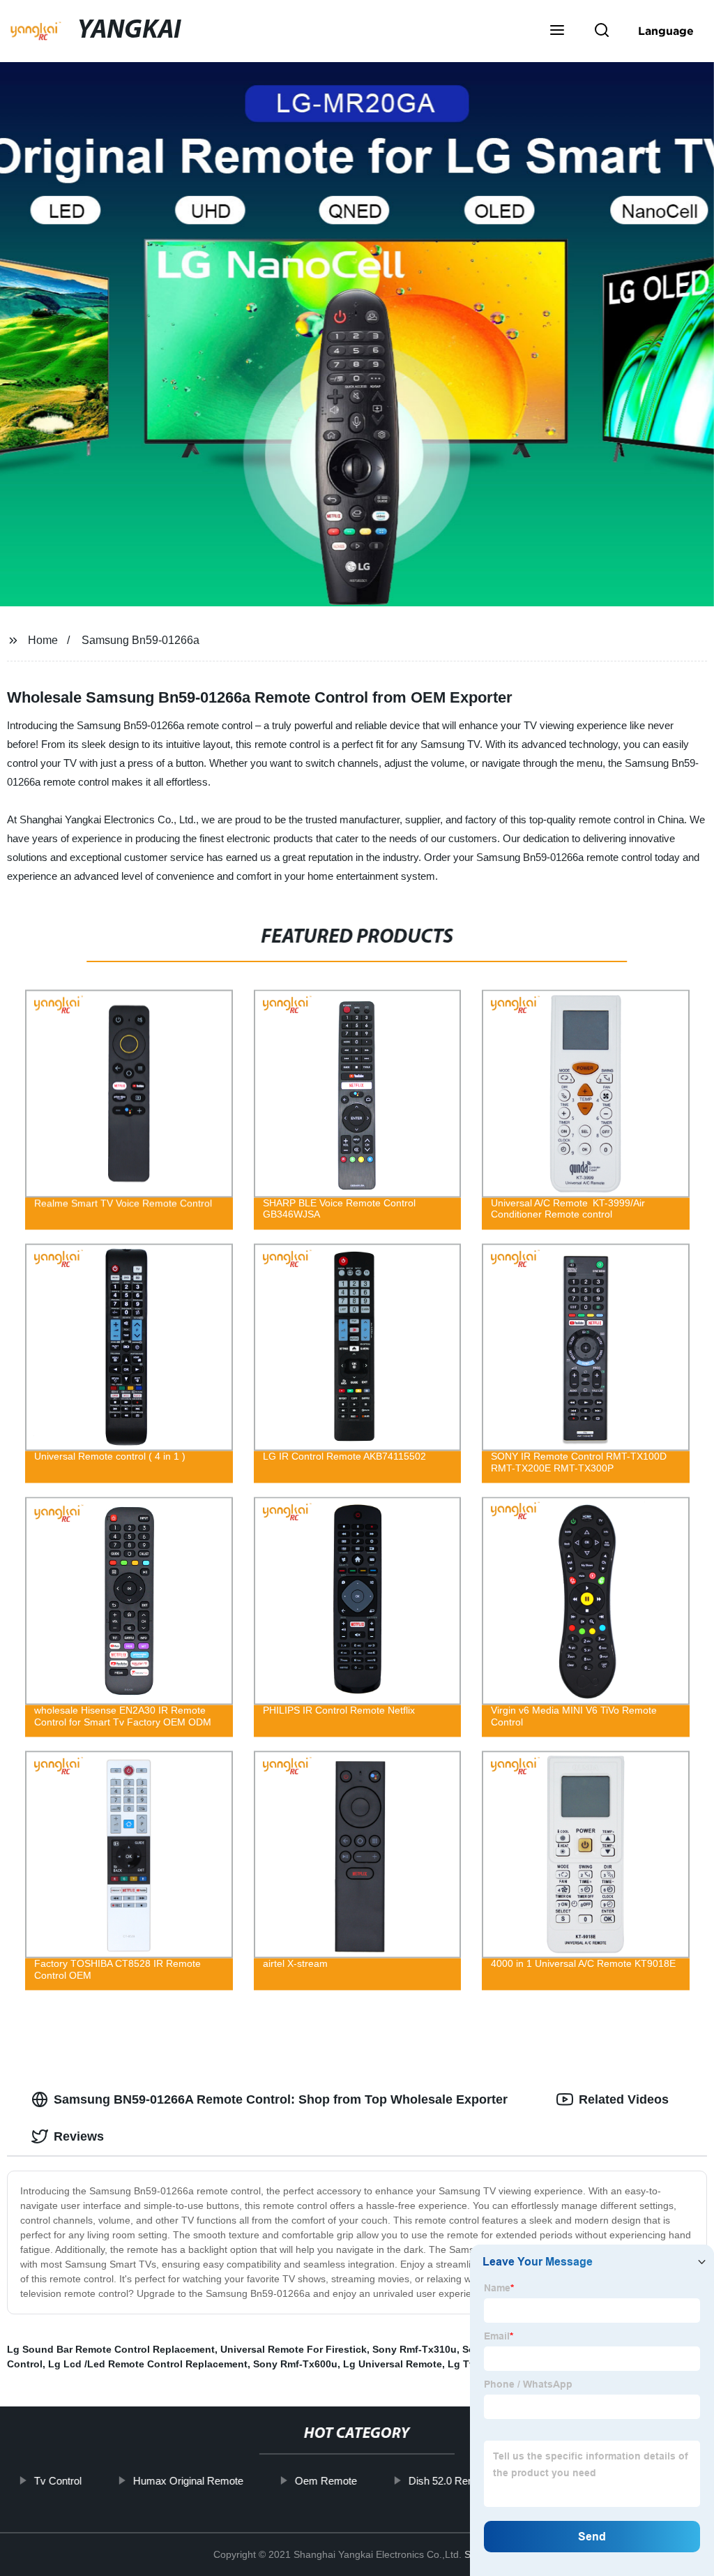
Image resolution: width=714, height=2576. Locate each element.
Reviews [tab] (79, 2136)
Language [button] (666, 31)
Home (43, 640)
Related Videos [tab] (624, 2099)
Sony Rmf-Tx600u (295, 2364)
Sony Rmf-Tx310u (415, 2349)
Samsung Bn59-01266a (140, 640)
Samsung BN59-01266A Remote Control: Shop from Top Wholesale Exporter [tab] (281, 2099)
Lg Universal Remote (393, 2364)
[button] (557, 31)
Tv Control (58, 2481)
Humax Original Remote (188, 2481)
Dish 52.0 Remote (450, 2481)
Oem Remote (326, 2481)
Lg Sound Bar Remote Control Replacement (111, 2349)
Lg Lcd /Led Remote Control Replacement (148, 2364)
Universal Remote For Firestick (294, 2349)
